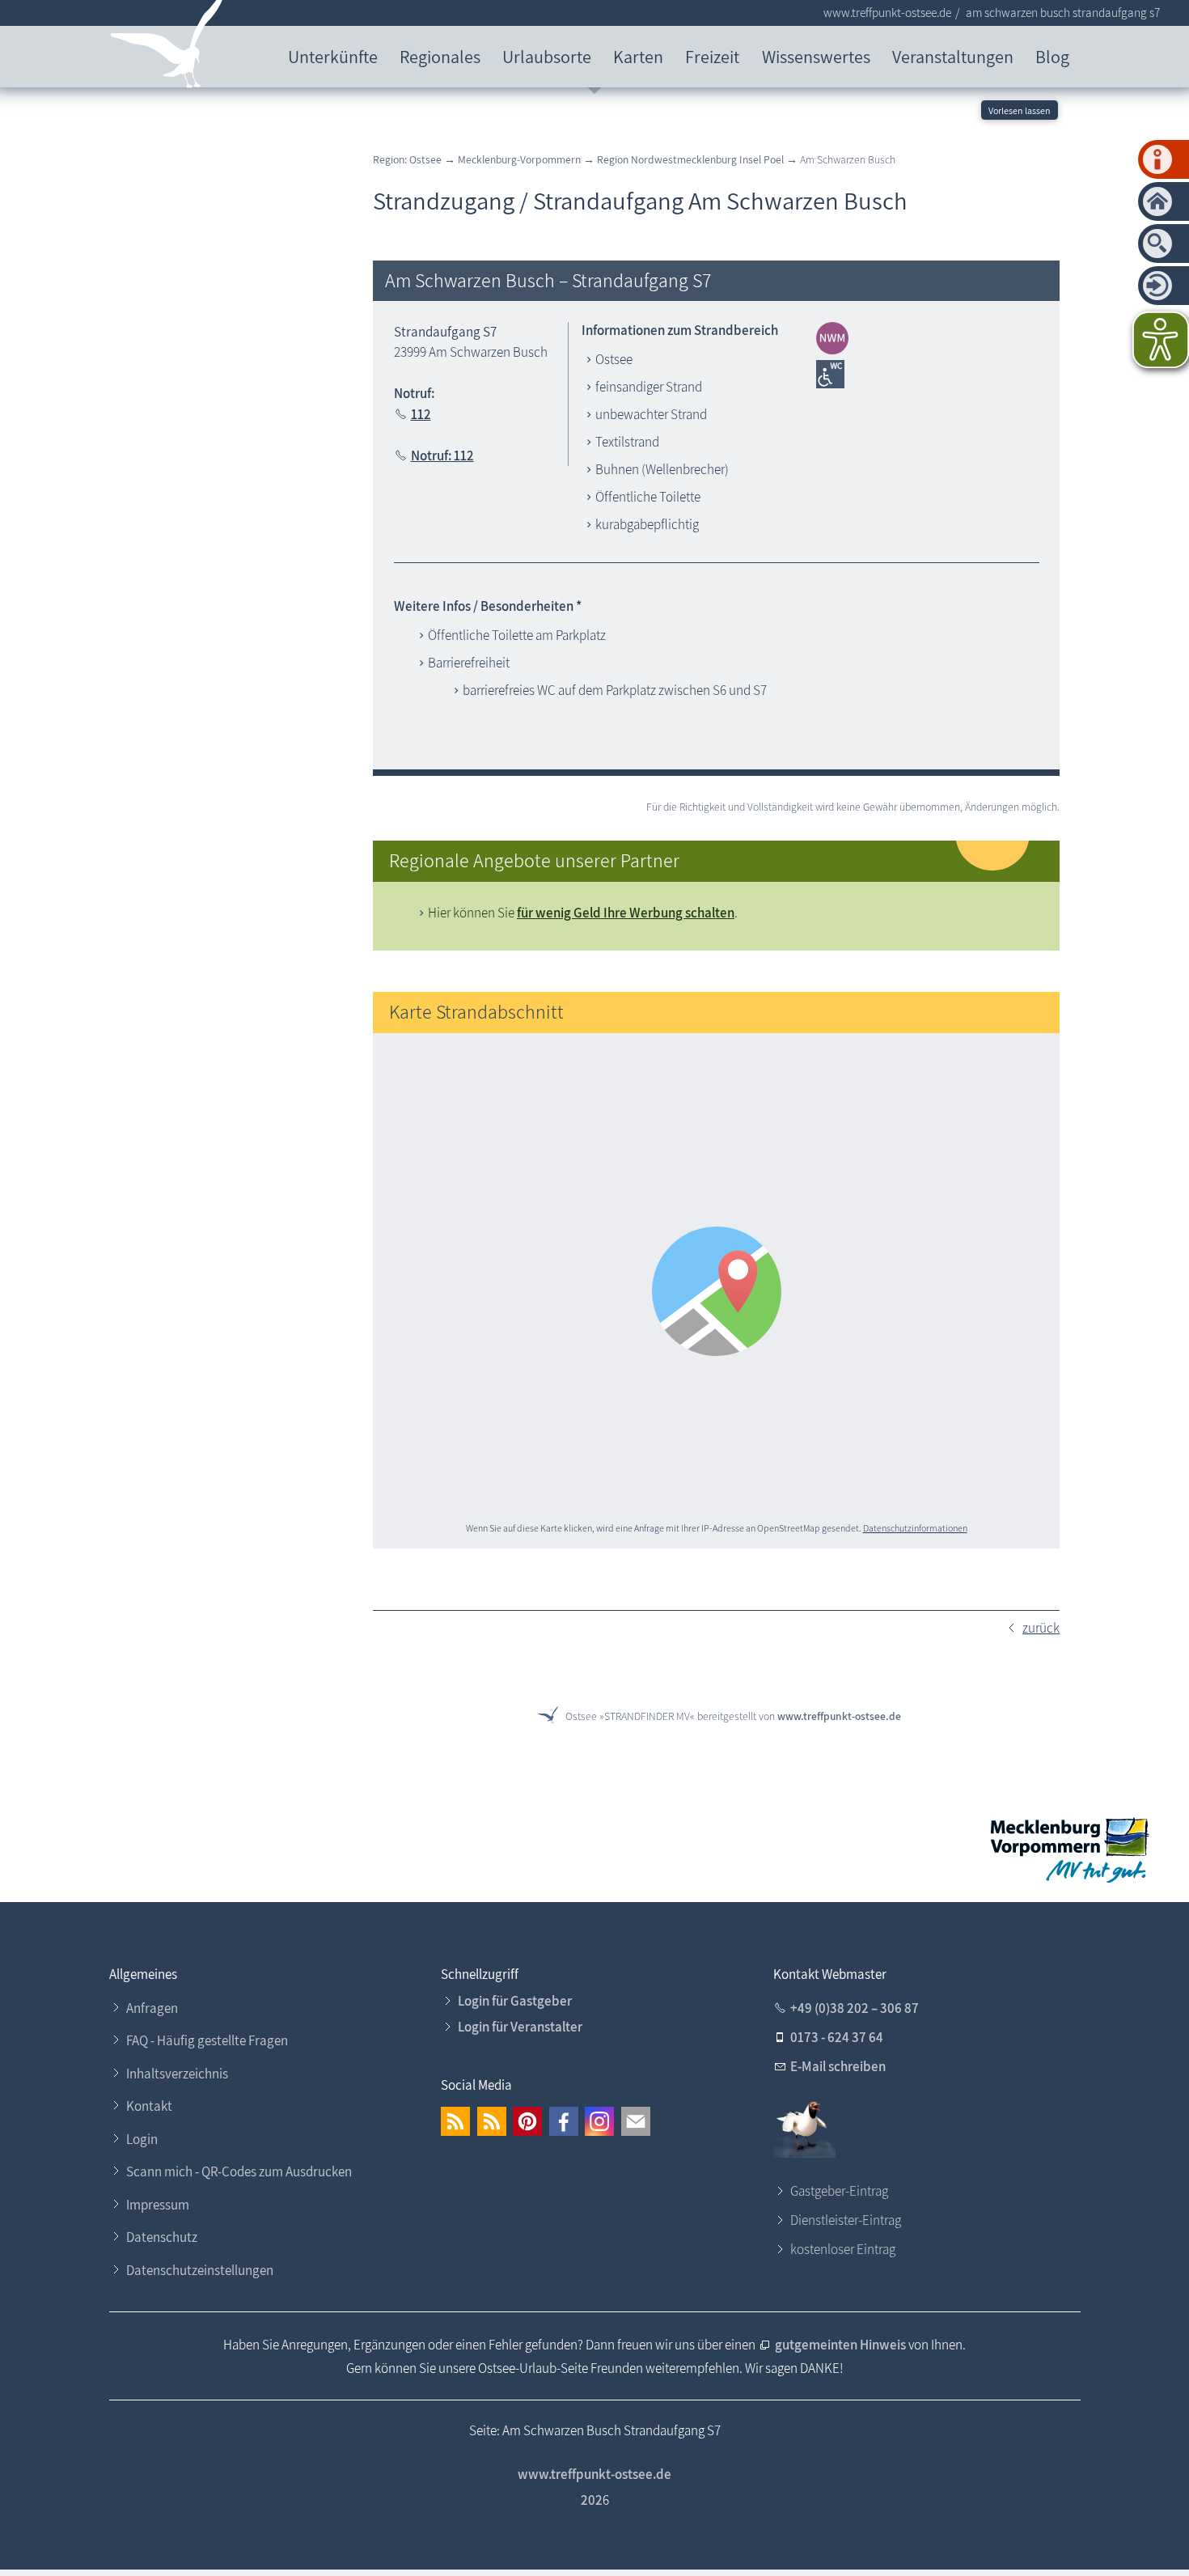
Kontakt (149, 2106)
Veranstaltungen (953, 56)
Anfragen (152, 2008)
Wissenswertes (816, 56)
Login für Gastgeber (515, 2001)
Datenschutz (162, 2237)
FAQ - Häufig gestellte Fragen (207, 2040)
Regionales (440, 56)
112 (421, 414)
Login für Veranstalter (520, 2027)
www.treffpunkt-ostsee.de (839, 1716)
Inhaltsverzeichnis (177, 2074)
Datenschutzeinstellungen (200, 2270)
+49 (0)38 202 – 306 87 (855, 2008)
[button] (455, 2121)
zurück (1041, 1628)
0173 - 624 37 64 (837, 2037)
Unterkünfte (333, 56)
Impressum (158, 2205)
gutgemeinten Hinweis (842, 2345)
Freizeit (712, 56)
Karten (638, 56)
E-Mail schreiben (838, 2066)
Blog (1052, 56)
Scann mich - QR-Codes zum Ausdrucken (239, 2171)
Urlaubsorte (547, 56)
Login (142, 2139)
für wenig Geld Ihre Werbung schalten (626, 913)
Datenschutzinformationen (915, 1528)
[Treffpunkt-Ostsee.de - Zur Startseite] (167, 47)
